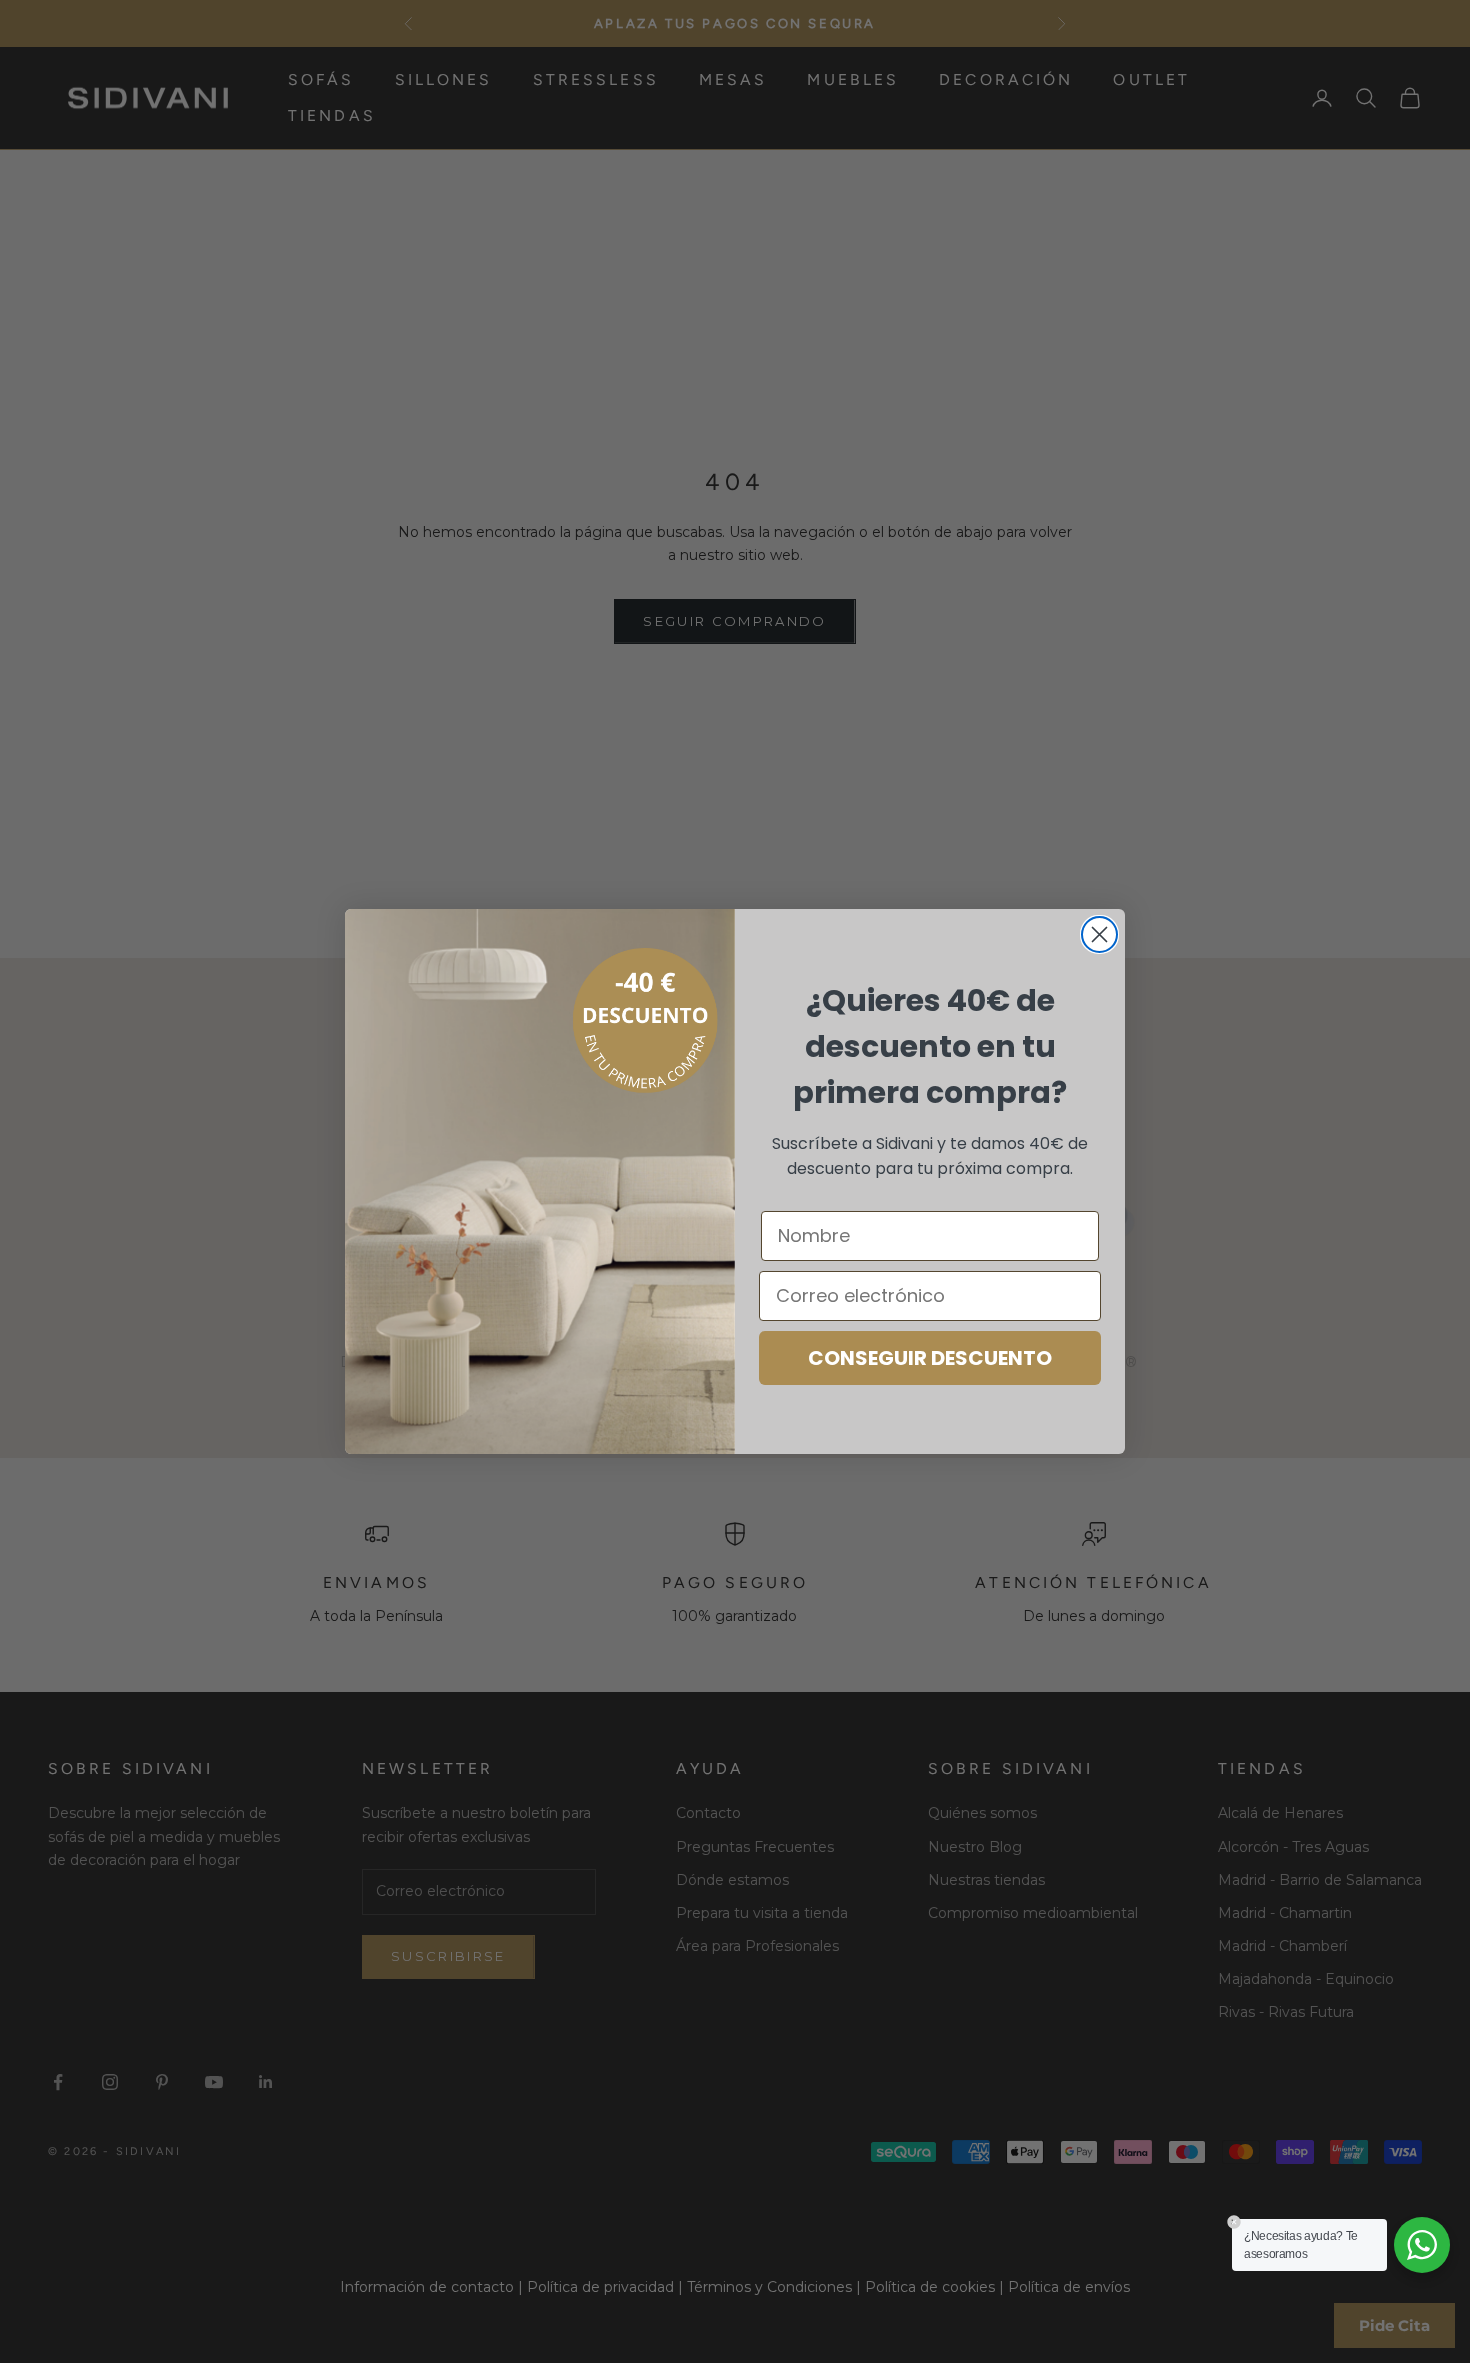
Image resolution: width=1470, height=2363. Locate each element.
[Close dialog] (1099, 934)
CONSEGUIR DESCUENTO (930, 1358)
